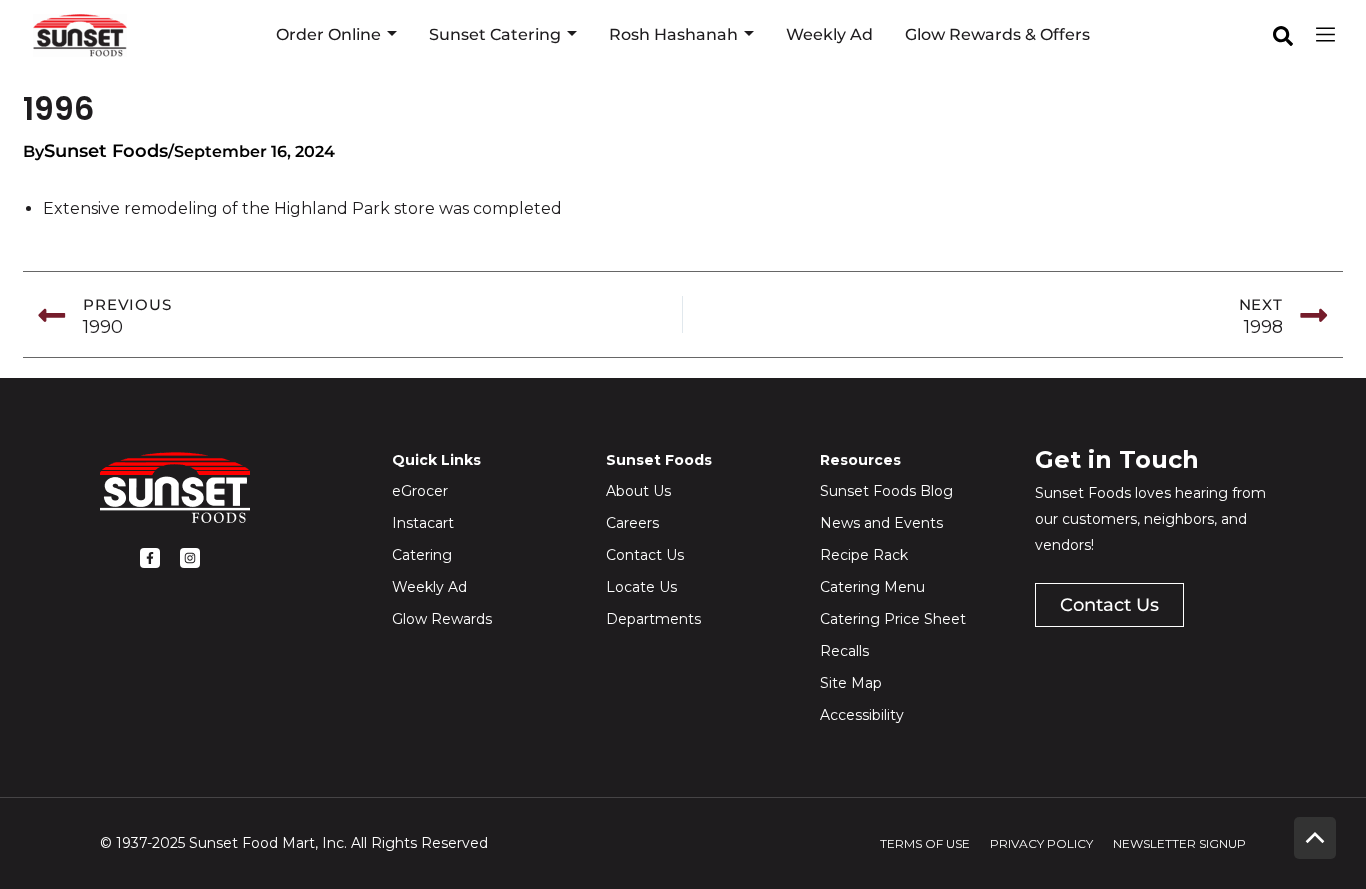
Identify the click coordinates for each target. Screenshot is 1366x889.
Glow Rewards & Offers (997, 34)
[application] (389, 35)
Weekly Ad (829, 34)
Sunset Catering (495, 34)
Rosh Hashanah (673, 34)
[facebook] (1283, 36)
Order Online (328, 34)
